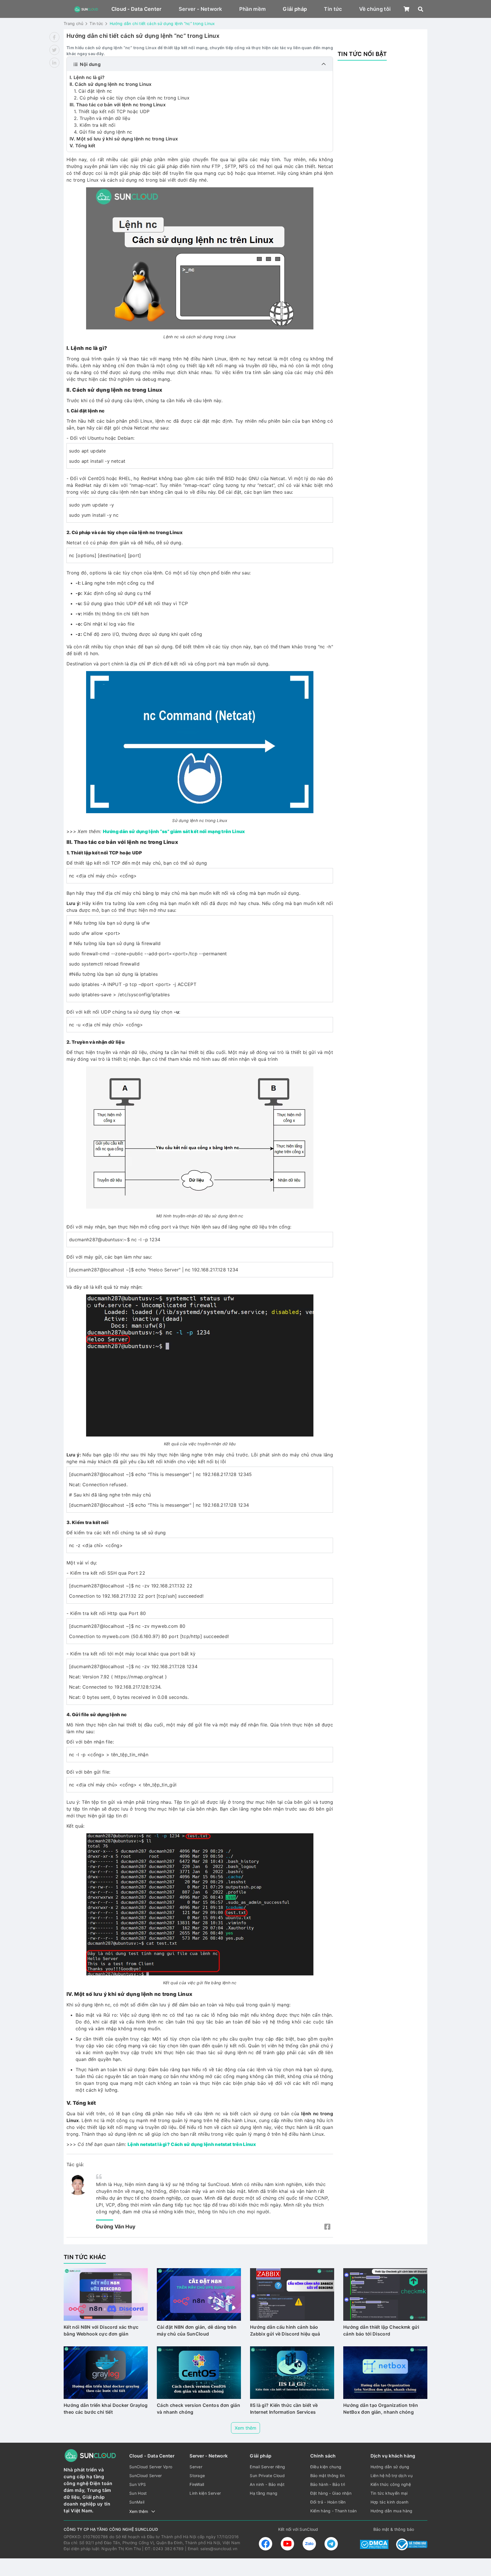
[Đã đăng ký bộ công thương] (412, 2544)
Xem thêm (246, 2428)
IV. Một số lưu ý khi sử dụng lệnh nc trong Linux (124, 139)
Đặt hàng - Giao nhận (331, 2493)
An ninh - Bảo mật (267, 2484)
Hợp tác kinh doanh (390, 2502)
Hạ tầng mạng (264, 2493)
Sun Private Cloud (267, 2476)
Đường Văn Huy (116, 2227)
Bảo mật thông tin (327, 2476)
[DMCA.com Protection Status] (374, 2544)
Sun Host (138, 2493)
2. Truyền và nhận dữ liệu (102, 118)
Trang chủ (73, 23)
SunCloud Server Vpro (151, 2467)
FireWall (197, 2484)
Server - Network (200, 9)
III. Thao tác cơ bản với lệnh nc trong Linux (118, 105)
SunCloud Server (146, 2476)
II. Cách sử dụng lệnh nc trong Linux (111, 84)
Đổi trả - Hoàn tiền (328, 2502)
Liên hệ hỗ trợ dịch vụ (392, 2476)
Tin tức (333, 9)
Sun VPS (138, 2484)
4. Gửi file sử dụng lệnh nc (103, 132)
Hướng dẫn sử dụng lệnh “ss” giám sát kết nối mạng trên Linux (174, 831)
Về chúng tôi (375, 9)
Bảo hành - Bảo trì (328, 2484)
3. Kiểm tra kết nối (95, 125)
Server (196, 2467)
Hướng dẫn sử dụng (390, 2467)
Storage (197, 2476)
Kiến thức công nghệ (391, 2484)
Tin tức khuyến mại (389, 2493)
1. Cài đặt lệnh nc (93, 91)
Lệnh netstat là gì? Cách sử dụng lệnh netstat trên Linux (192, 2144)
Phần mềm (253, 9)
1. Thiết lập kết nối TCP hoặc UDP (112, 111)
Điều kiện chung (326, 2467)
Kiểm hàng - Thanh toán (334, 2511)
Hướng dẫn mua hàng (392, 2511)
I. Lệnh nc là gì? (87, 77)
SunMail (137, 2502)
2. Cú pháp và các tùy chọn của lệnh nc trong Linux (132, 98)
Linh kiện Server (205, 2493)
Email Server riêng (267, 2467)
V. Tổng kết (83, 146)
